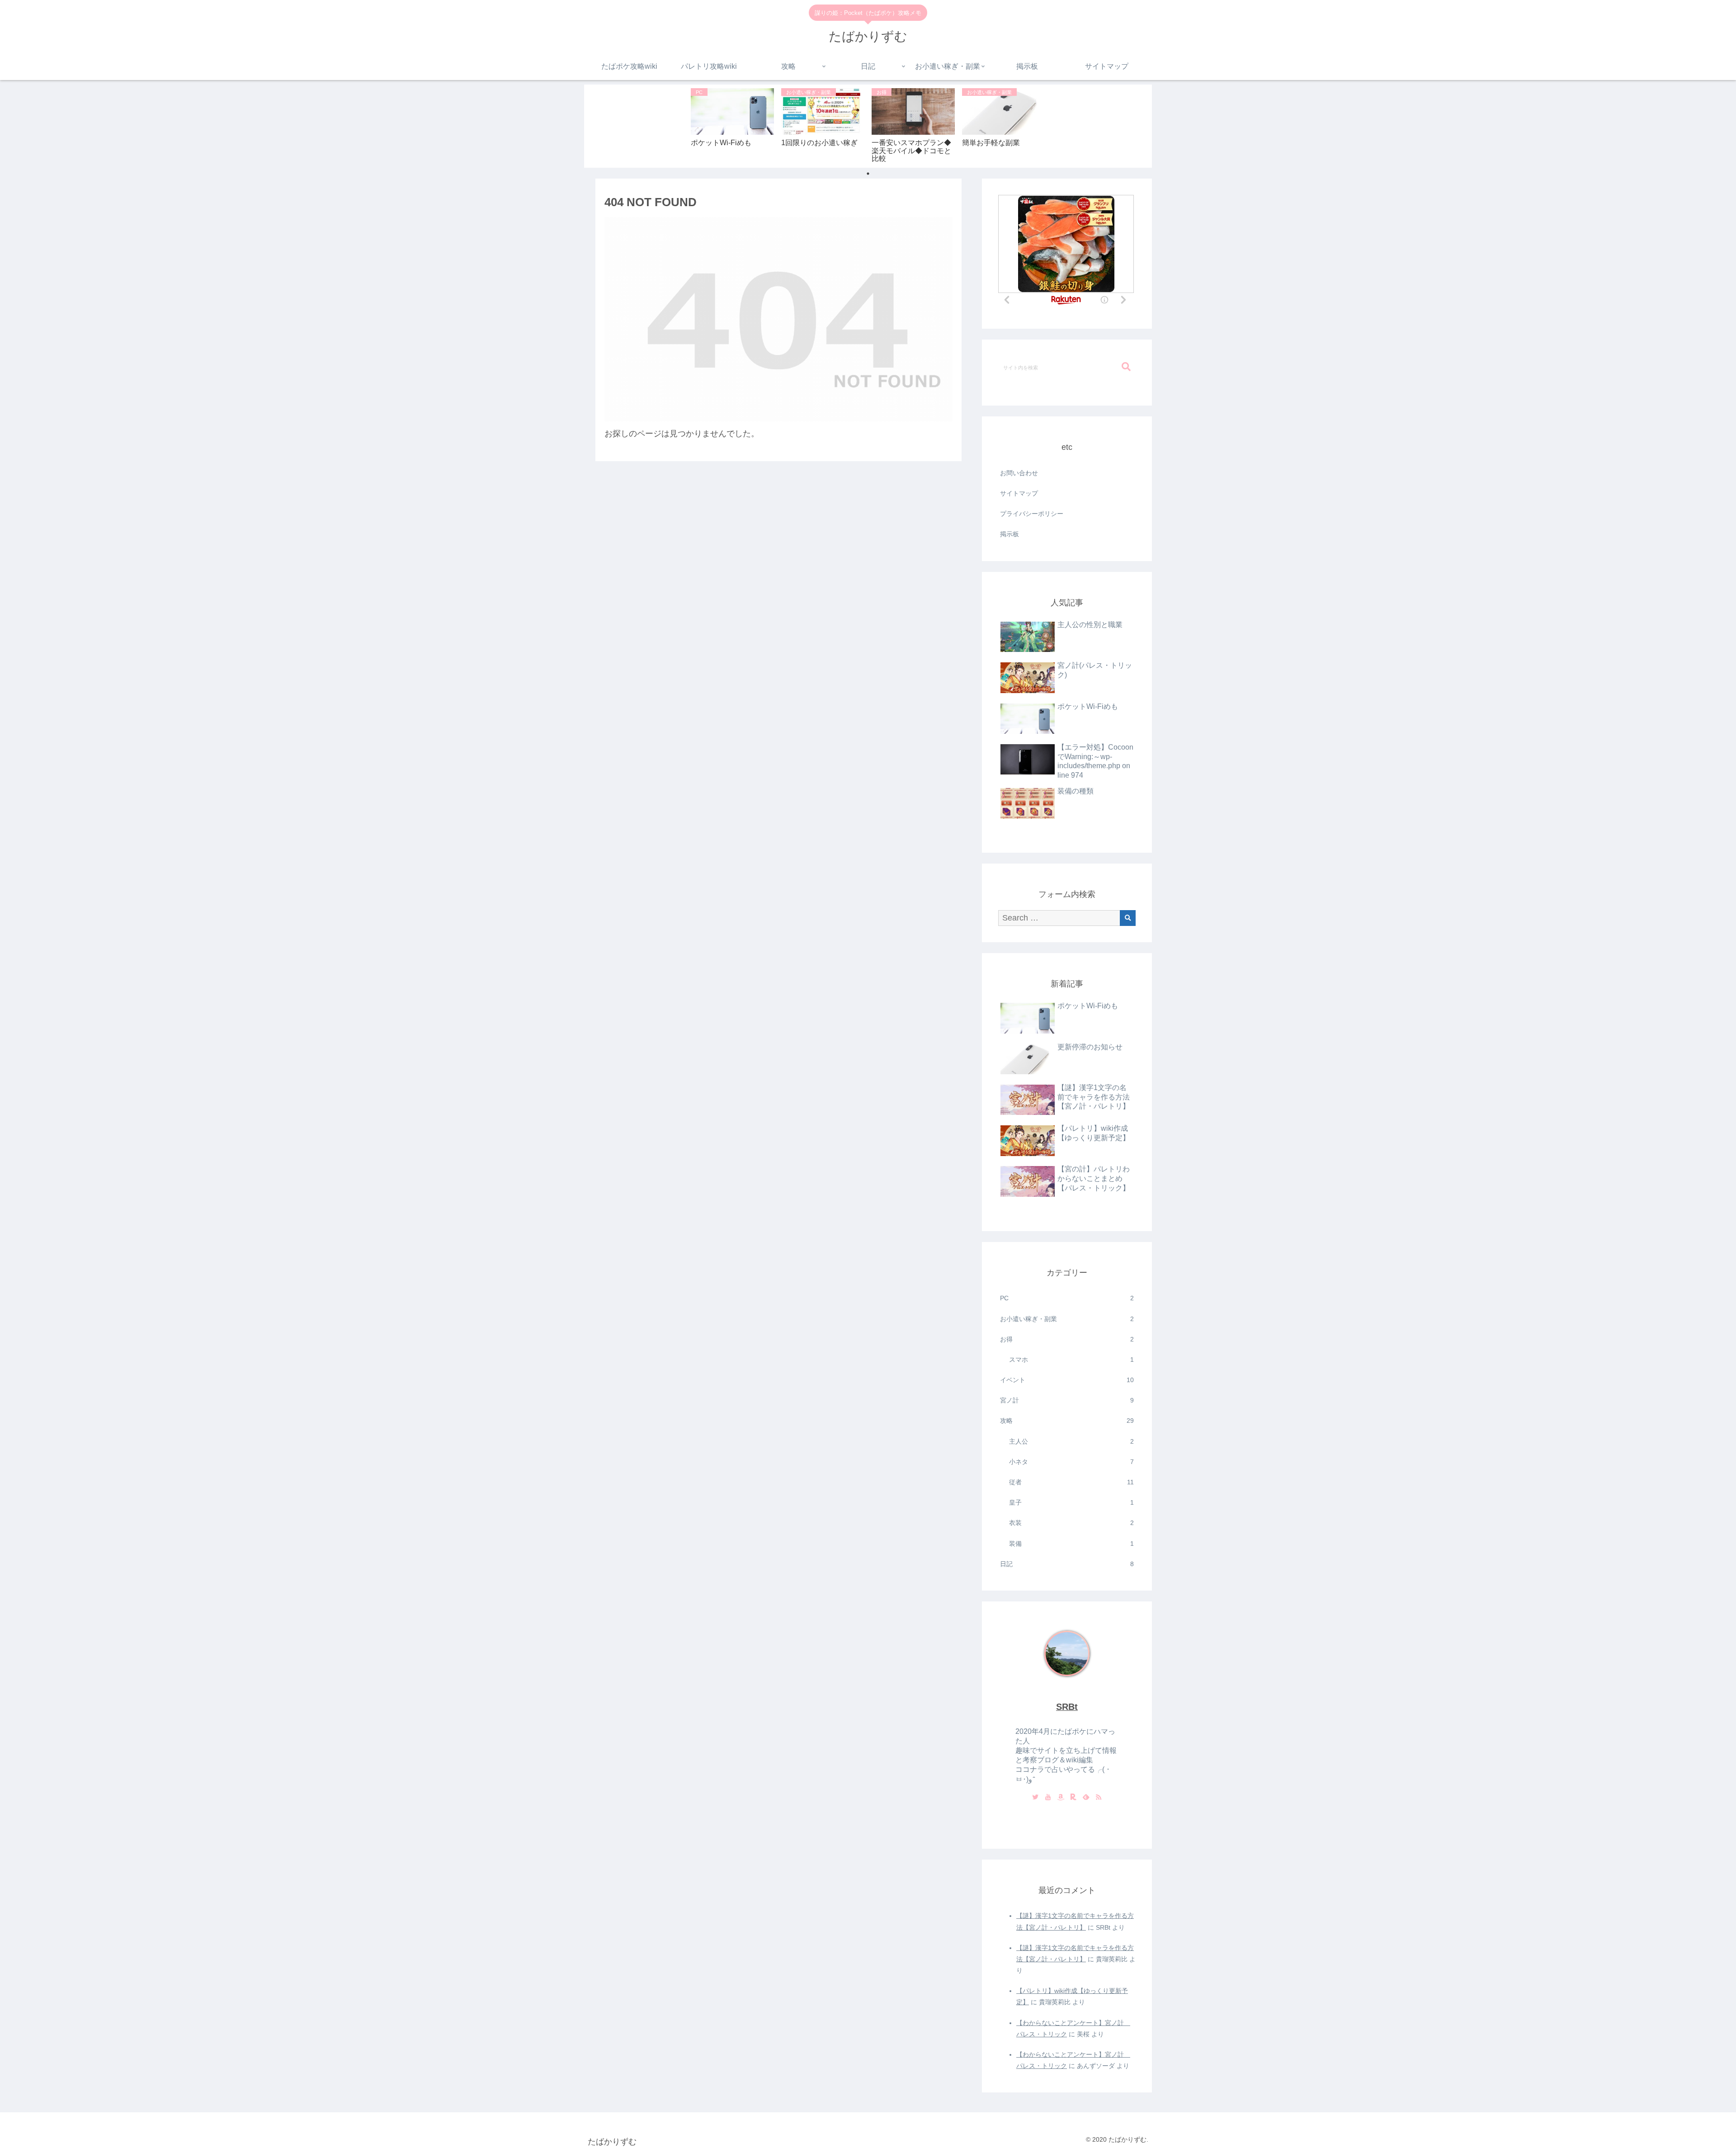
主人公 (1071, 1441)
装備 (1071, 1544)
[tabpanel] (732, 125)
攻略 (1067, 1421)
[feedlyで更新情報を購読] (1086, 1798)
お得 (1067, 1339)
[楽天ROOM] (1073, 1798)
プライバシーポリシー (1032, 514)
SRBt (1067, 1707)
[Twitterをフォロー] (1035, 1798)
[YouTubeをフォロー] (1048, 1798)
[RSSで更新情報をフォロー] (1099, 1798)
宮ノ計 (1067, 1400)
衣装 (1071, 1523)
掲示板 (1010, 534)
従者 (1071, 1482)
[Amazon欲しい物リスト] (1061, 1798)
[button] (1126, 367)
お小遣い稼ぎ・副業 (1067, 1319)
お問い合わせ (1019, 473)
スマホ (1071, 1360)
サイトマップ (1019, 493)
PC (1067, 1298)
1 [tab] (868, 174)
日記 (1067, 1564)
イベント (1067, 1380)
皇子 (1071, 1502)
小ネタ (1071, 1462)
